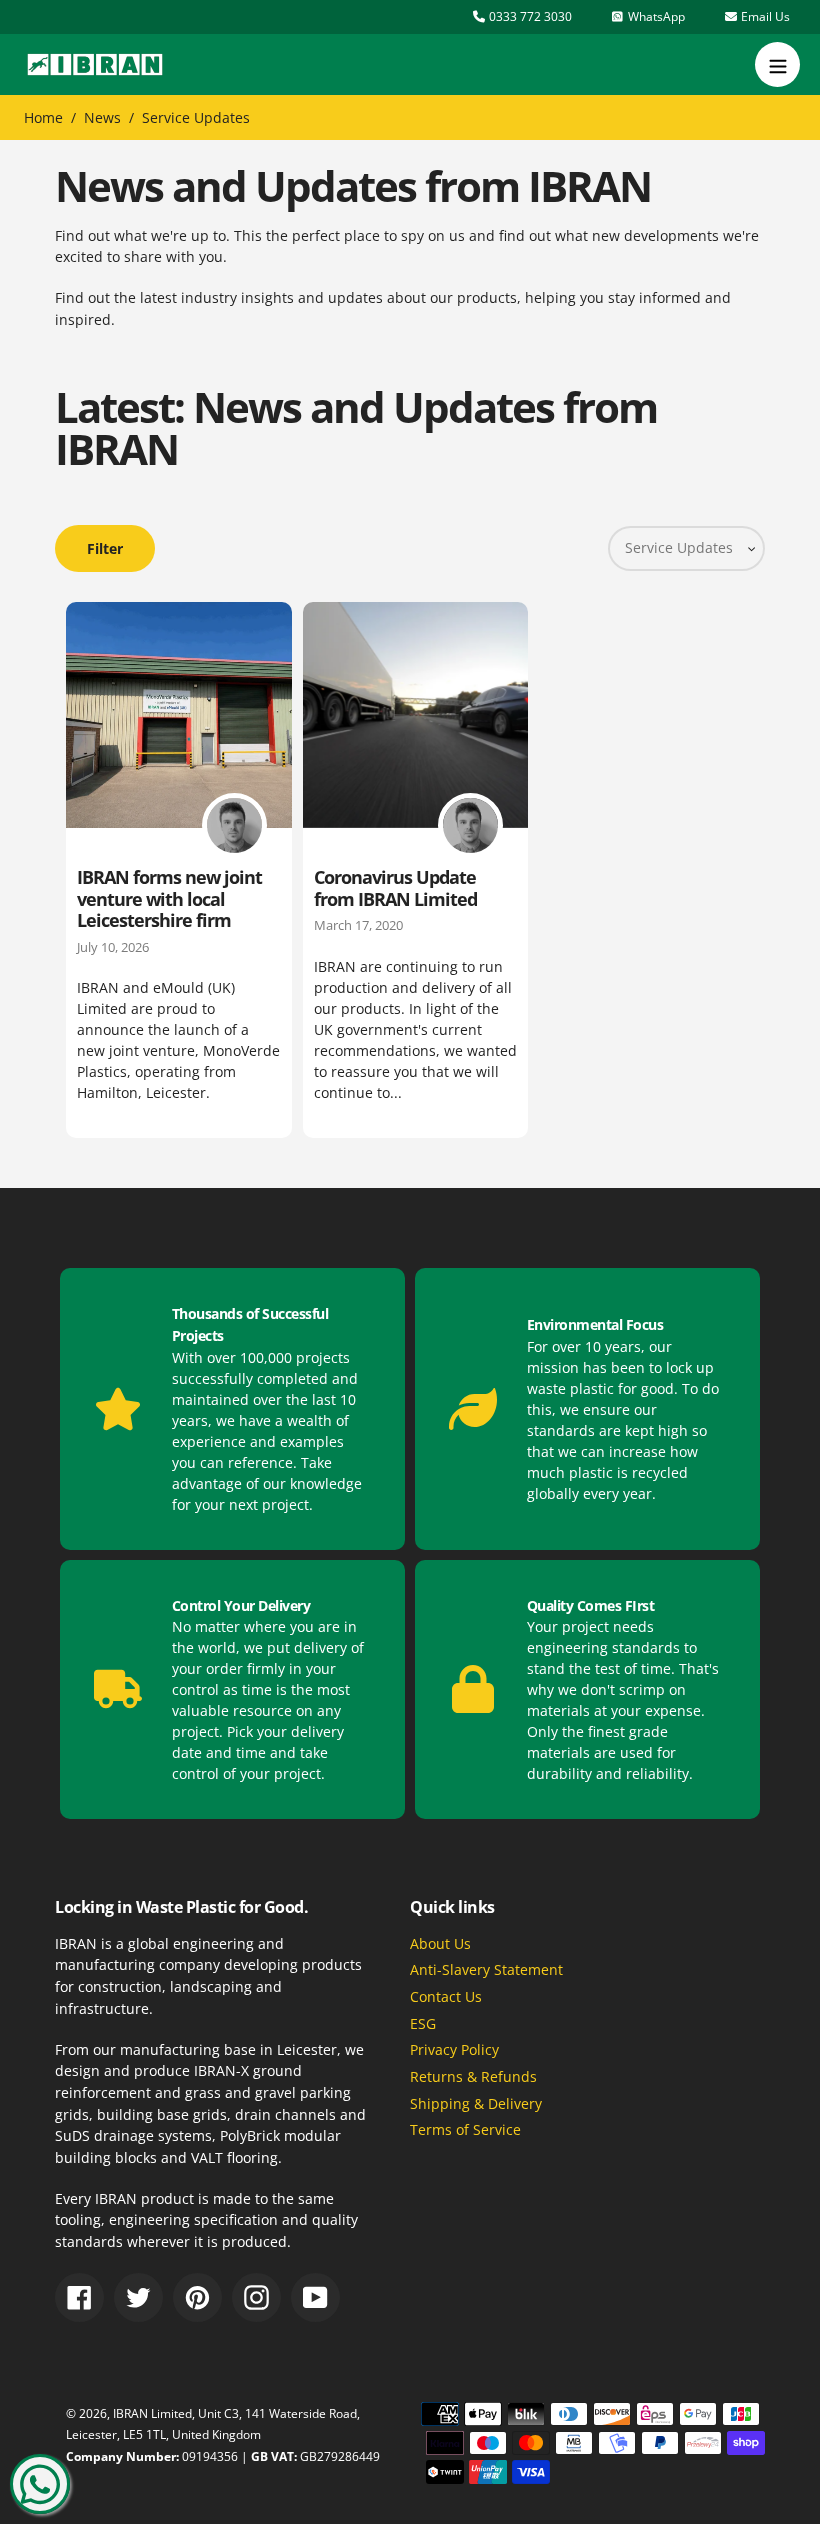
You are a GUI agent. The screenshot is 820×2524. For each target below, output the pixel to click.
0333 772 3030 (529, 16)
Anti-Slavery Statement (486, 1969)
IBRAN (130, 2413)
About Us (440, 1943)
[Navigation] (777, 64)
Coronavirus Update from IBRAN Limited (395, 888)
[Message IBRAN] (40, 2484)
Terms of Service (465, 2129)
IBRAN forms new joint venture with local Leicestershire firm (169, 898)
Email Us (764, 16)
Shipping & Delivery (476, 2103)
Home (43, 117)
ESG (423, 2023)
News (102, 117)
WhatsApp (655, 16)
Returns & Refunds (473, 2076)
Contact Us (446, 1996)
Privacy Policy (454, 2049)
